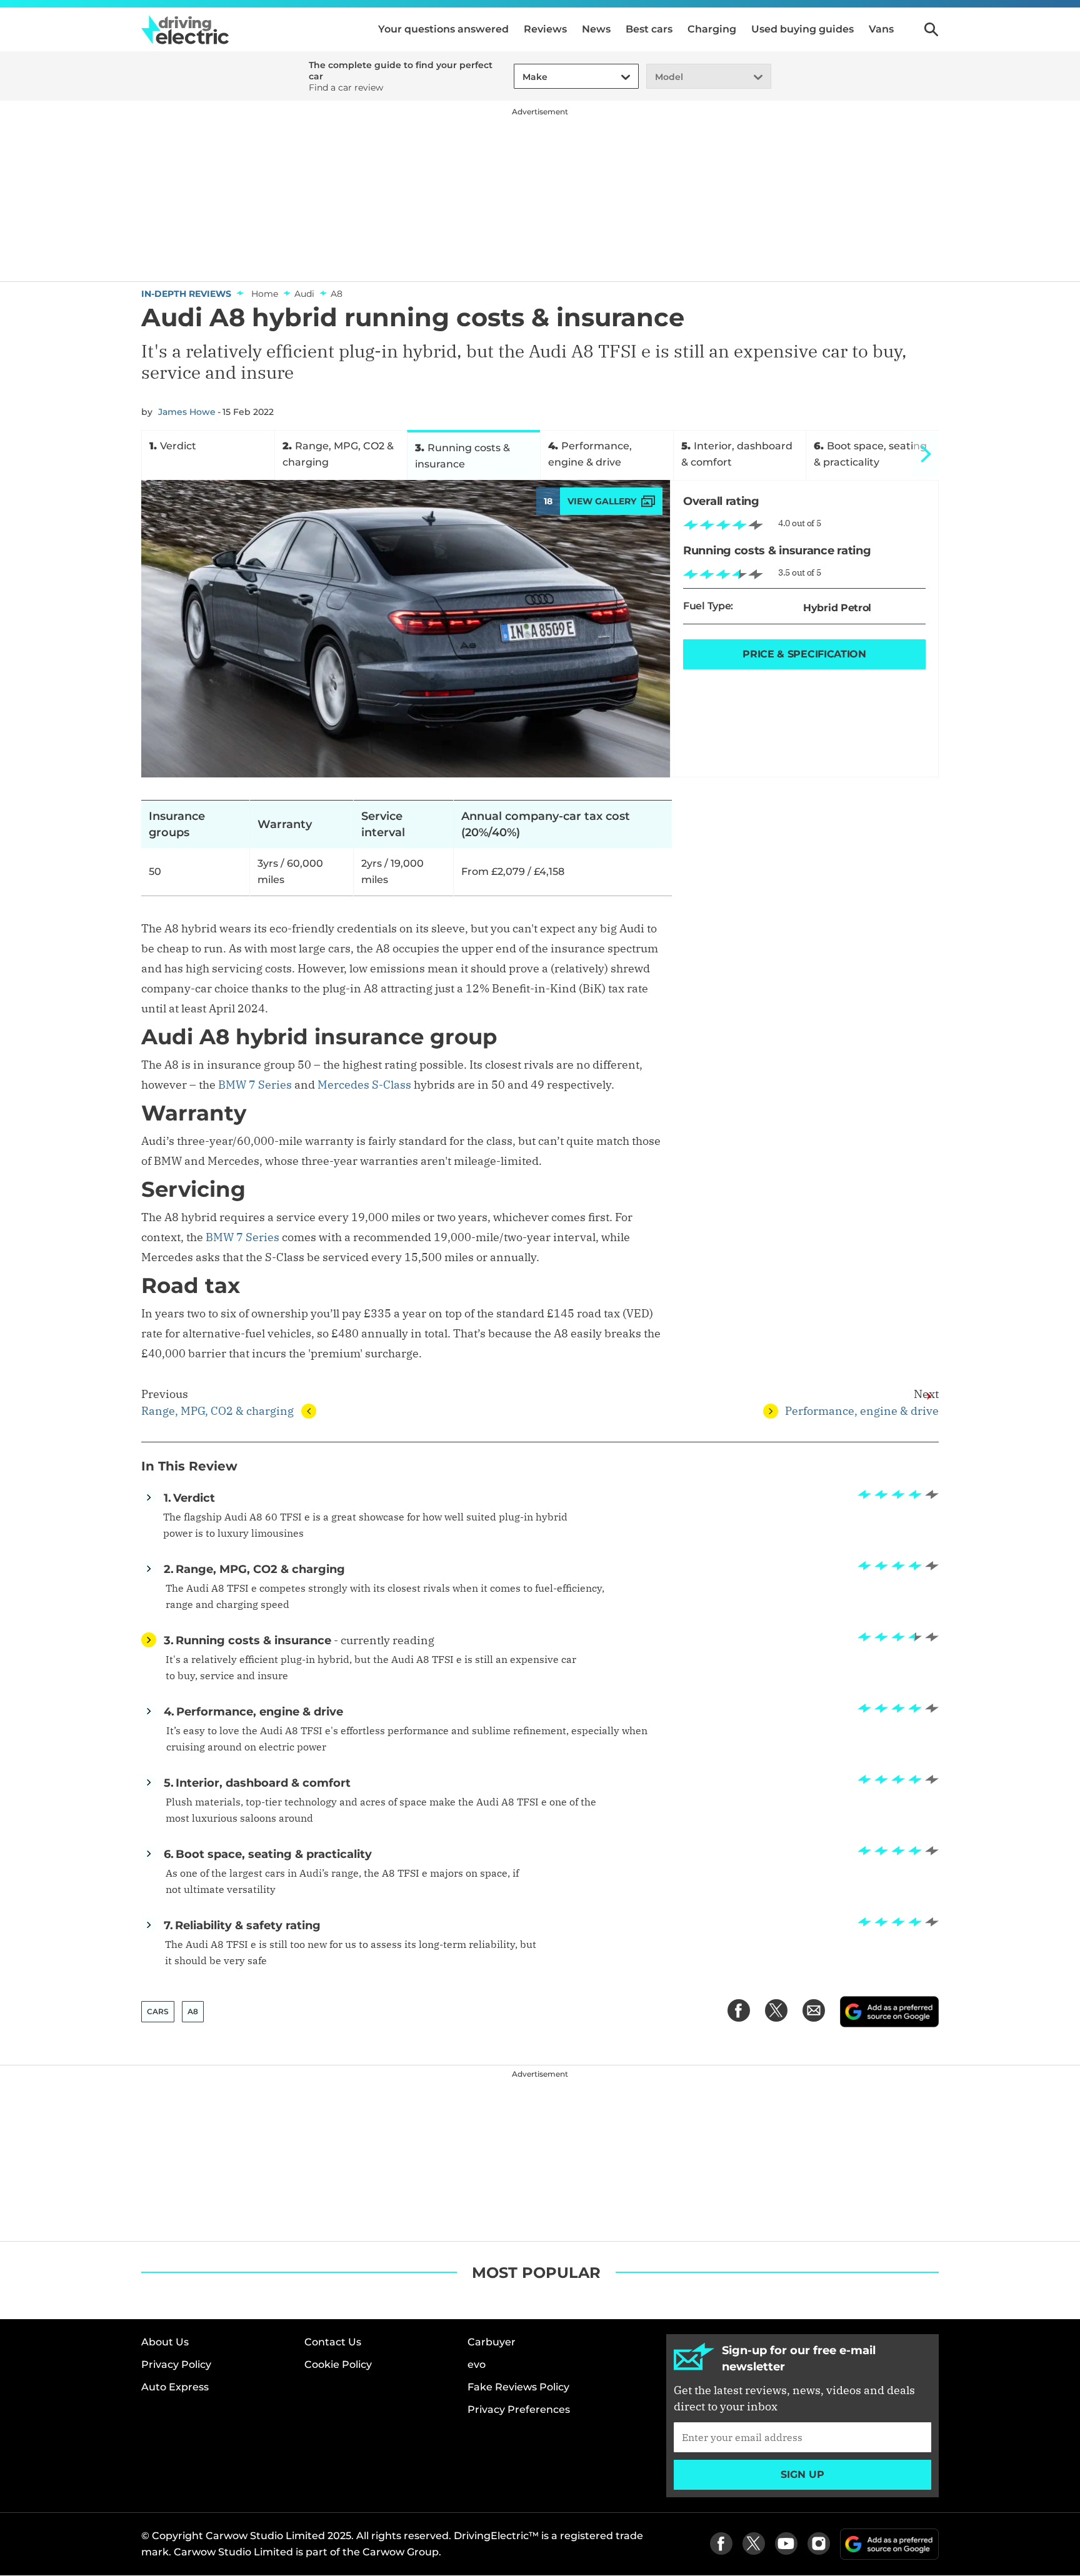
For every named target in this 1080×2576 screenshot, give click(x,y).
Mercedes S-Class (364, 1085)
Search (931, 29)
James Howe (187, 412)
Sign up (802, 2474)
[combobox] (521, 77)
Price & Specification (804, 654)
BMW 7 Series (255, 1085)
